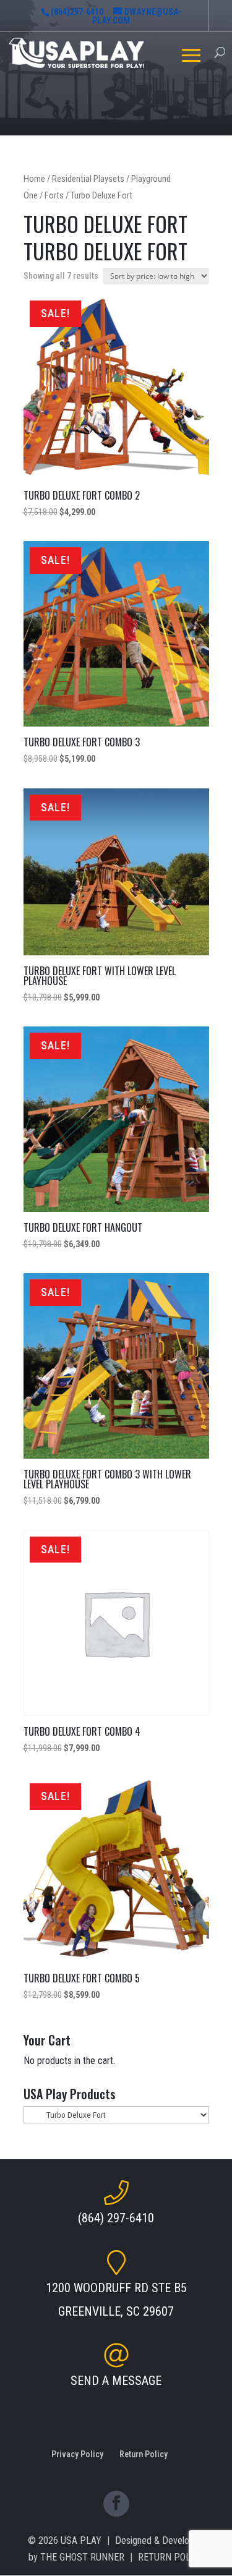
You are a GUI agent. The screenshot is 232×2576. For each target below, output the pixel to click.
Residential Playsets (88, 179)
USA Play (81, 2540)
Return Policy (144, 2454)
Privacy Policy (77, 2454)
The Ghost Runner (82, 2557)
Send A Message (116, 2381)
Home (34, 179)
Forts (54, 195)
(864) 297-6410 (116, 2218)
